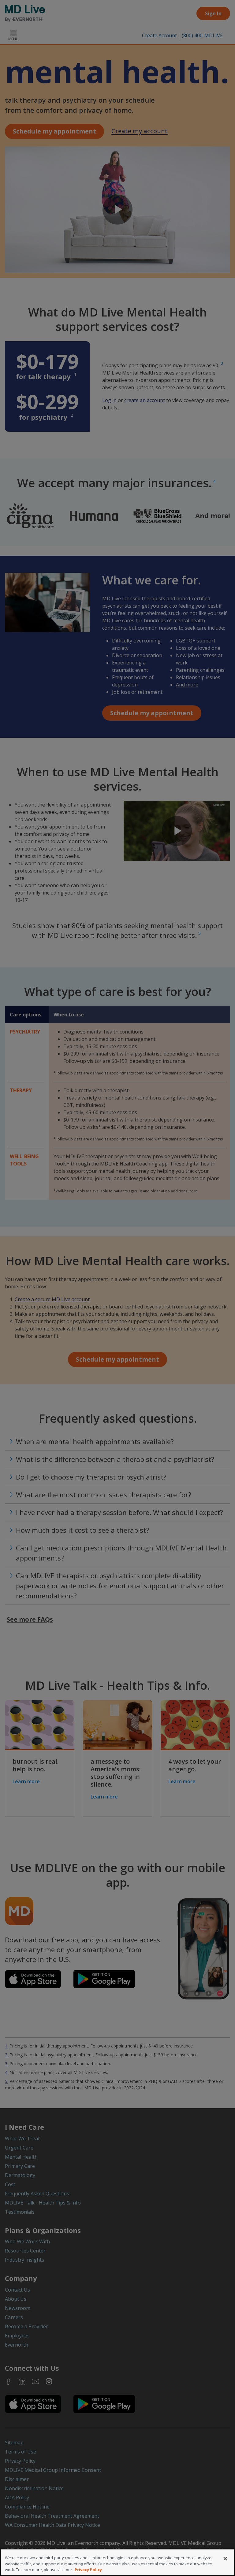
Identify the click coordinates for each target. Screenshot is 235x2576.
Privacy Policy (88, 2570)
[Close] (225, 2559)
